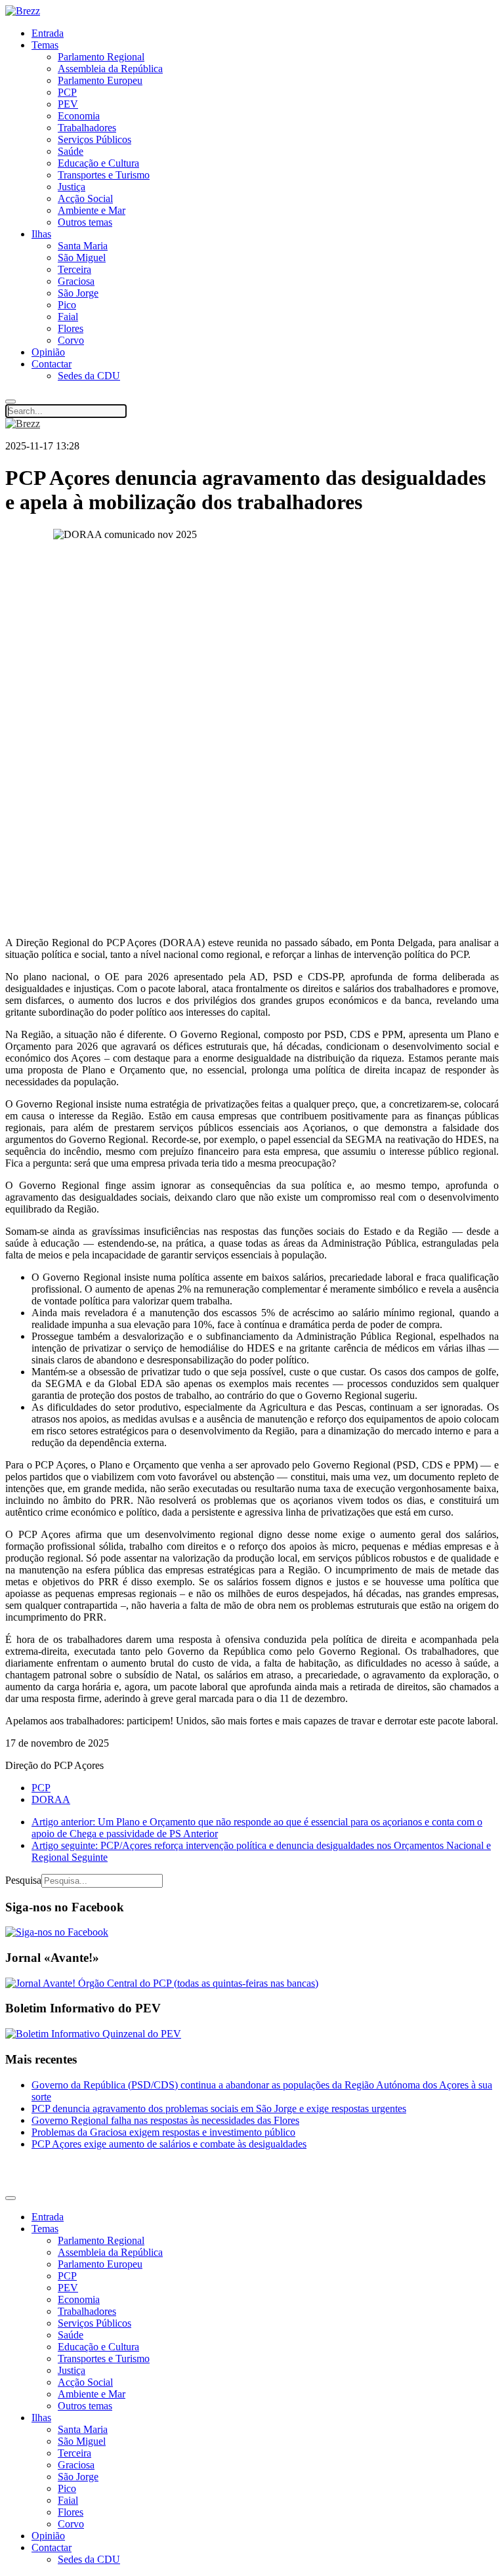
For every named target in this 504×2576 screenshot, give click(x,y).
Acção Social (85, 198)
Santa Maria (83, 246)
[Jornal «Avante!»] (162, 1983)
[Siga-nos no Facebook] (57, 1932)
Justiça (72, 187)
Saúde (71, 151)
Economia (79, 116)
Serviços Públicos (94, 139)
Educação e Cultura (98, 163)
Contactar (52, 364)
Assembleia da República (110, 69)
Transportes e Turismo (104, 175)
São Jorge (78, 293)
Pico (67, 305)
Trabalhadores (87, 128)
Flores (71, 328)
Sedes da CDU (89, 376)
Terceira (74, 269)
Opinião (48, 352)
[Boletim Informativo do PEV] (93, 2034)
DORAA (51, 1799)
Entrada (48, 33)
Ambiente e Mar (92, 210)
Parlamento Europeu (100, 80)
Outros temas (85, 222)
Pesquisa (23, 1880)
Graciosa (76, 281)
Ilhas (41, 234)
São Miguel (82, 258)
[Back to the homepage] (23, 11)
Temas (45, 45)
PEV (68, 104)
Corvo (71, 340)
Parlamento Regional (101, 57)
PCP (67, 92)
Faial (68, 317)
